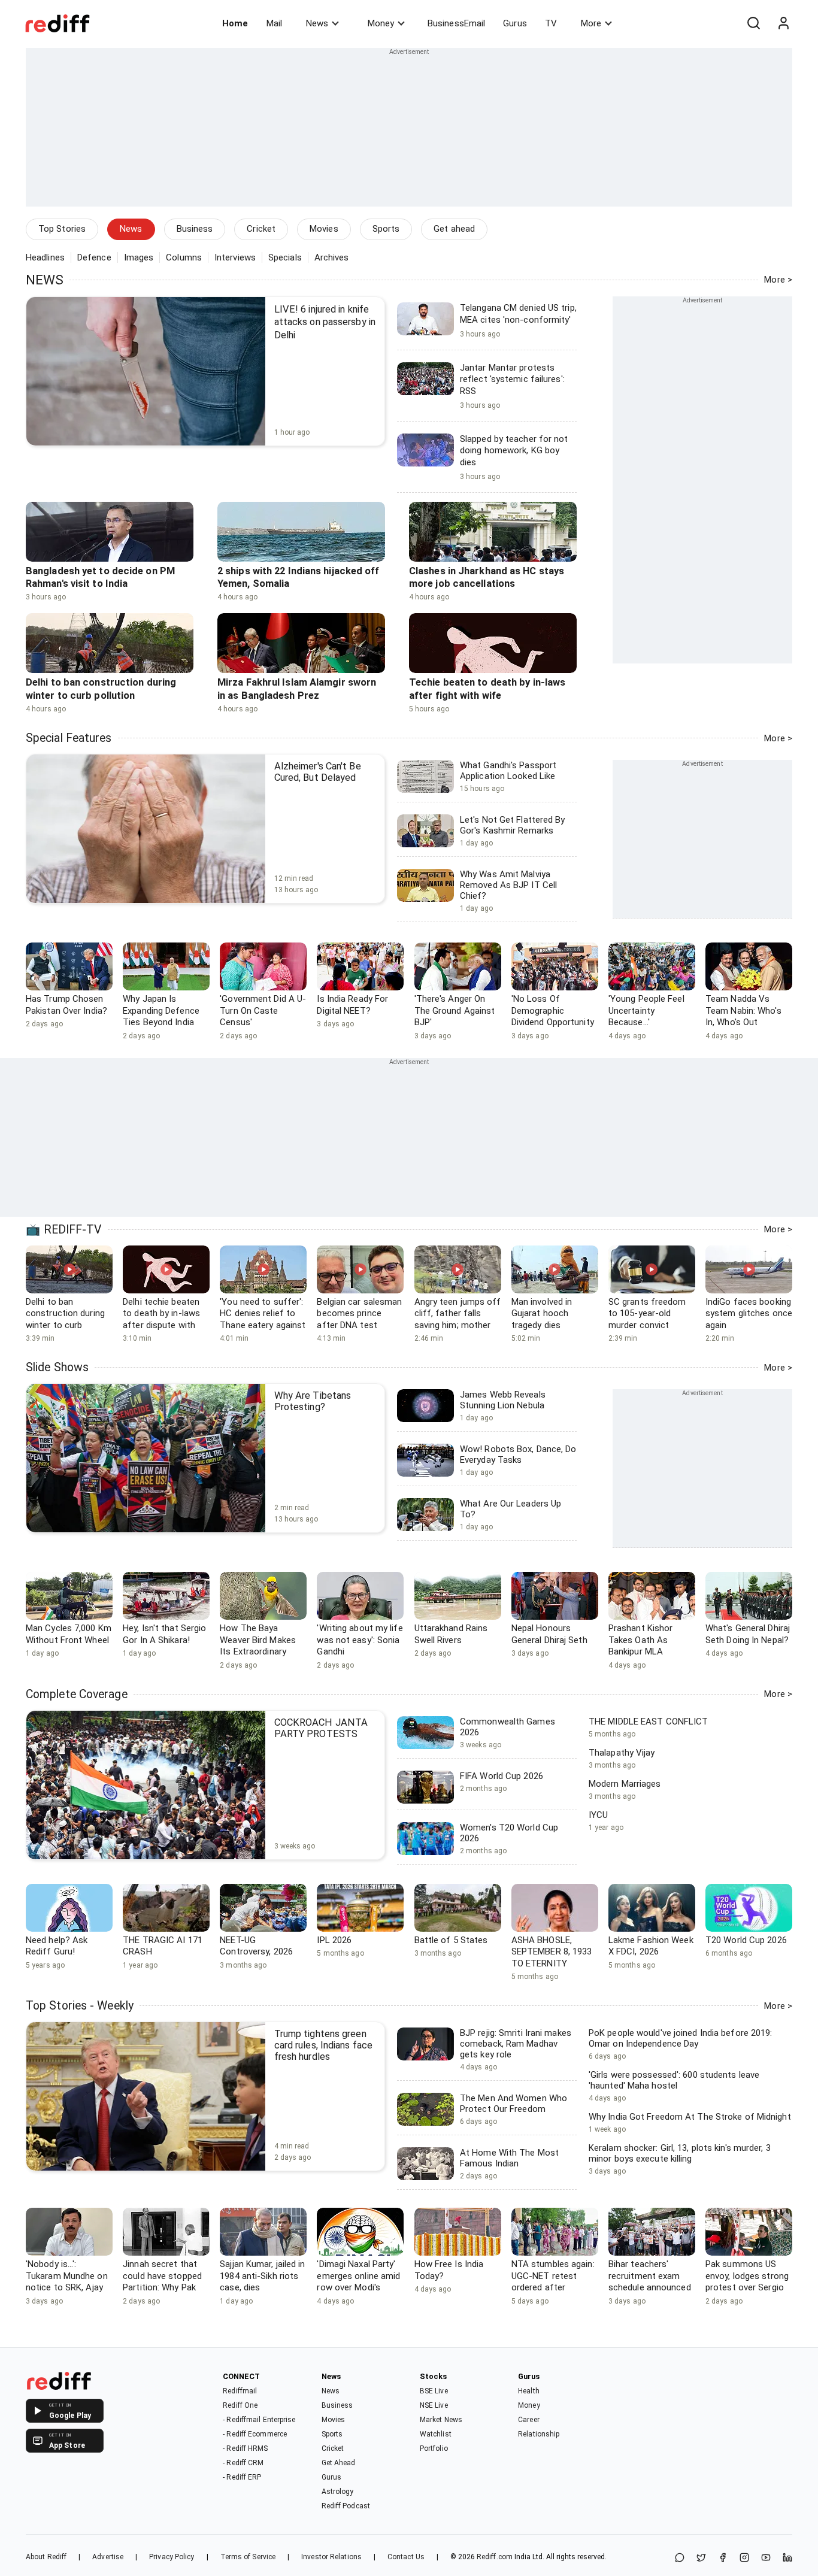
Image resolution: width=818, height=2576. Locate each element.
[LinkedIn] (787, 2558)
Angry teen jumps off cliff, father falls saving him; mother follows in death (458, 1319)
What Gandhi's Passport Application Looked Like (508, 771)
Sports (386, 229)
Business (195, 229)
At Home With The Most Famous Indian (509, 2158)
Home (235, 23)
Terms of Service (248, 2557)
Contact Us (406, 2557)
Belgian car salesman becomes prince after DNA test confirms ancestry (359, 1319)
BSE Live (434, 2391)
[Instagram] (744, 2558)
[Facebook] (723, 2558)
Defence (94, 257)
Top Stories (62, 229)
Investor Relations (331, 2557)
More (591, 23)
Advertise (108, 2557)
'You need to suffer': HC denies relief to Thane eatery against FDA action (263, 1319)
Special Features (69, 738)
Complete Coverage (77, 1694)
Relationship (539, 2434)
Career (529, 2420)
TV (551, 23)
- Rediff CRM (243, 2463)
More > (778, 280)
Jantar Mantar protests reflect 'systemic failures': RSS (512, 379)
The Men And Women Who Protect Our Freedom (513, 2104)
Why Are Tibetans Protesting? (313, 1401)
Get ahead (454, 229)
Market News (441, 2420)
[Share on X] (701, 2558)
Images (139, 257)
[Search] (753, 23)
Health (529, 2391)
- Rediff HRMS (245, 2448)
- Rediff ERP (242, 2477)
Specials (285, 257)
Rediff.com (495, 2557)
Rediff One (240, 2405)
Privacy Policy (172, 2557)
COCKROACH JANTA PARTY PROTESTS (321, 1728)
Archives (332, 257)
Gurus (515, 23)
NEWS (45, 280)
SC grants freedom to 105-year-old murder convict (647, 1313)
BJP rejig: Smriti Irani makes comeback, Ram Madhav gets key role (516, 2044)
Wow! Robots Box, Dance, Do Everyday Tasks (518, 1454)
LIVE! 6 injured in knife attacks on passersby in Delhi (325, 322)
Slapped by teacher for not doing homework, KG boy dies (514, 451)
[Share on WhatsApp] (680, 2558)
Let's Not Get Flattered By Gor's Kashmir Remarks (513, 825)
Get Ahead (339, 2463)
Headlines (45, 257)
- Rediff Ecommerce (255, 2434)
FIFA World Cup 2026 (502, 1776)
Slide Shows (57, 1367)
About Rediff (46, 2557)
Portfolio (434, 2448)
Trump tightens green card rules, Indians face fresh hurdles (323, 2045)
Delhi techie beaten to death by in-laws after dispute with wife (161, 1319)
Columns (184, 257)
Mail (274, 23)
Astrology (338, 2492)
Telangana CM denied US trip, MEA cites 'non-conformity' (518, 314)
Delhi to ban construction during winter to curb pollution (65, 1319)
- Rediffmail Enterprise (259, 2420)
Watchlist (436, 2434)
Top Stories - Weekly (80, 2006)
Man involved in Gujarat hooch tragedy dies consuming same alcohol (546, 1325)
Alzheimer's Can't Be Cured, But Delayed (318, 772)
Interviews (235, 257)
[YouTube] (766, 2558)
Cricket (261, 229)
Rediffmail (240, 2391)
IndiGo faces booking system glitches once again (749, 1313)
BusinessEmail (456, 23)
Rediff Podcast (346, 2506)
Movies (324, 229)
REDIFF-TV (73, 1230)
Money (381, 23)
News (317, 23)
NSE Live (434, 2405)
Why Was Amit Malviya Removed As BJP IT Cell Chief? (508, 885)
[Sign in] (783, 23)
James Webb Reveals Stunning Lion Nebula (503, 1400)
